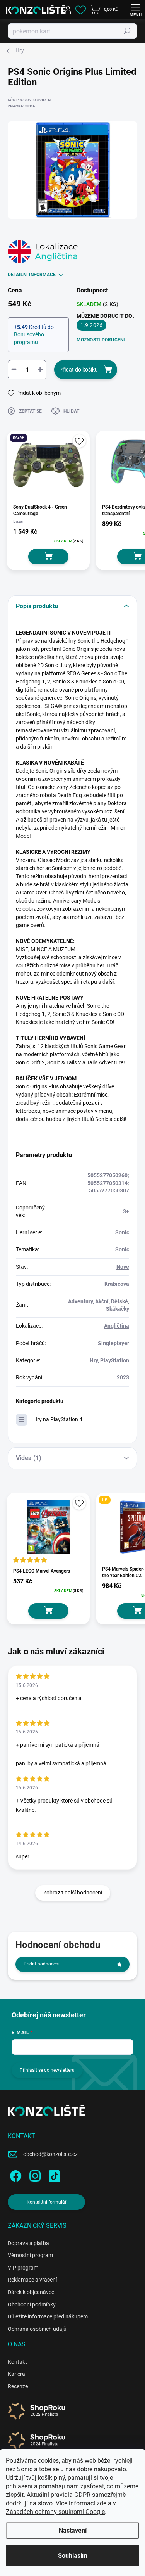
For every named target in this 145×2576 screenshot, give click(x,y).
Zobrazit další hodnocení (73, 1893)
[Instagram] (34, 2174)
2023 (123, 1377)
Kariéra (16, 2374)
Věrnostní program (30, 2255)
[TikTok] (53, 2174)
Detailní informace (32, 275)
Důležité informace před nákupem (48, 2316)
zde (101, 2503)
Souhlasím (73, 2556)
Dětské (119, 1301)
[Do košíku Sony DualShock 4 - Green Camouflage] (48, 557)
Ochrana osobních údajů (37, 2329)
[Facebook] (14, 2174)
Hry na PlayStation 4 (58, 1419)
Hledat (127, 31)
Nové (123, 1267)
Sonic (122, 1232)
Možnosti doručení (101, 340)
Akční (102, 1301)
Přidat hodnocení (42, 1964)
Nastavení (73, 2530)
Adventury (80, 1301)
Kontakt (17, 2362)
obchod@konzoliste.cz (50, 2154)
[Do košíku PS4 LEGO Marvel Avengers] (48, 1611)
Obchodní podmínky (32, 2304)
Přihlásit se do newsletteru (47, 2070)
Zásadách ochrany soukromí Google (55, 2512)
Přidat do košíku (78, 370)
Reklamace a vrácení (32, 2280)
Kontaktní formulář (47, 2202)
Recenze (18, 2386)
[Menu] (135, 10)
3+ (126, 1211)
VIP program (23, 2268)
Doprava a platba (28, 2243)
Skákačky (118, 1309)
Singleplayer (113, 1343)
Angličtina (117, 1326)
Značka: (21, 106)
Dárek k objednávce (31, 2292)
